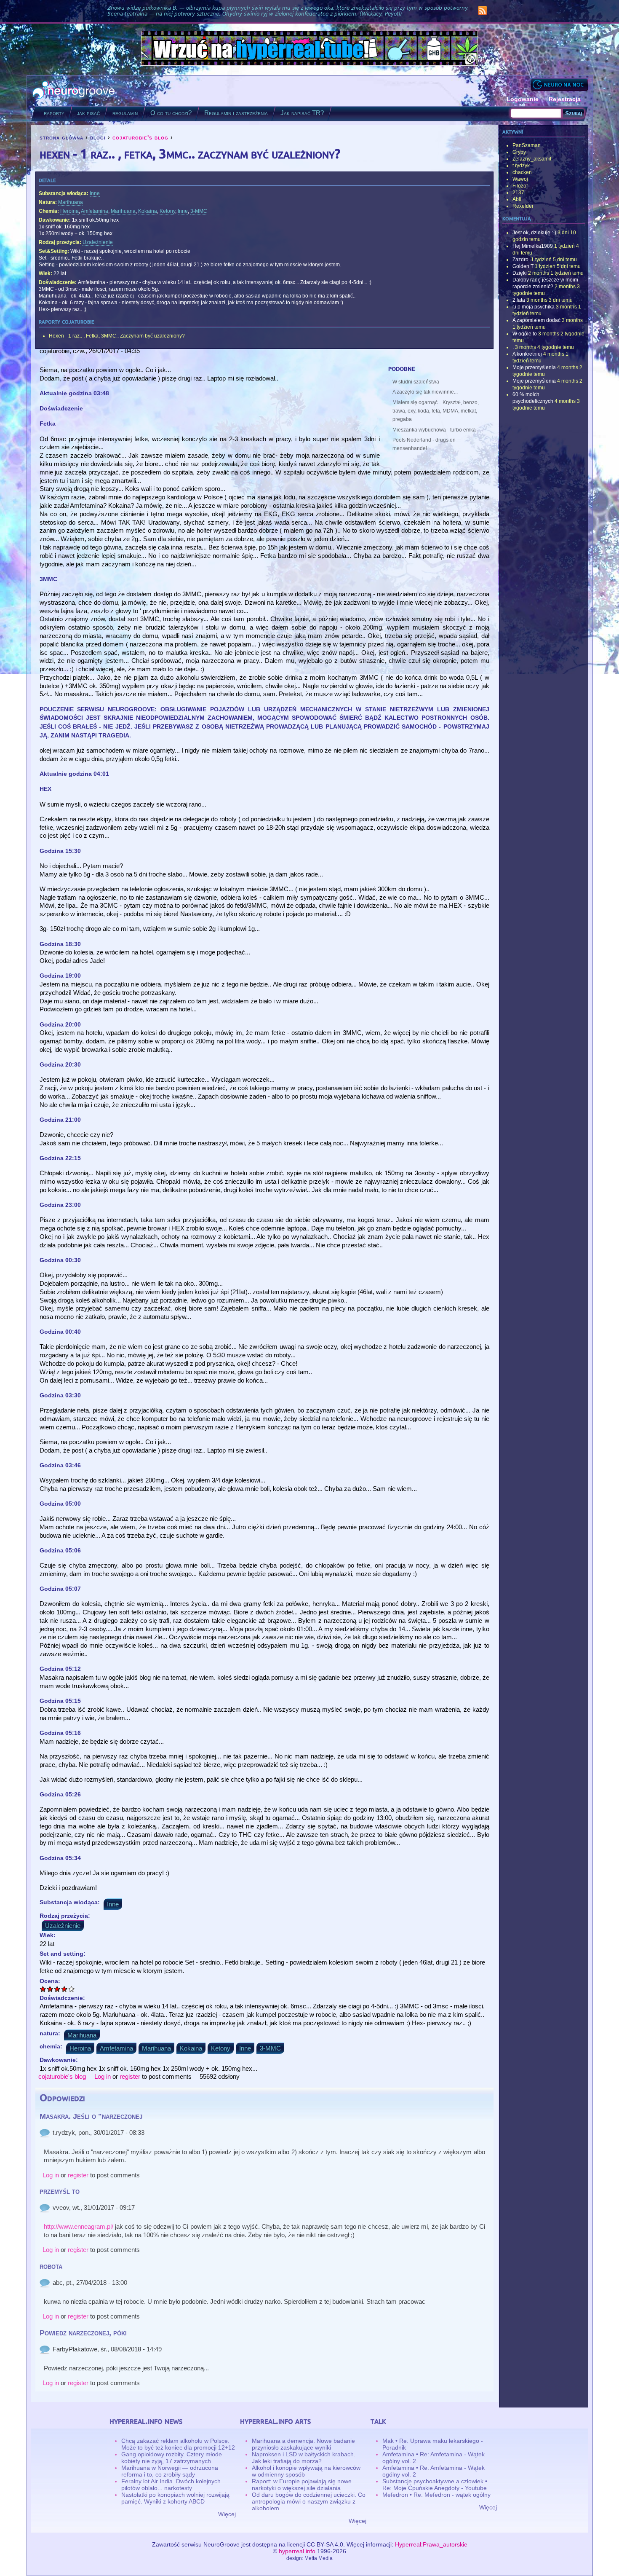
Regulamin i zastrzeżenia (236, 113)
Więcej (227, 2514)
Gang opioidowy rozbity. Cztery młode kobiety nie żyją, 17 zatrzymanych (172, 2458)
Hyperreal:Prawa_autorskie (431, 2544)
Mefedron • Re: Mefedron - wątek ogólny (436, 2495)
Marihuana (71, 202)
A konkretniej (527, 354)
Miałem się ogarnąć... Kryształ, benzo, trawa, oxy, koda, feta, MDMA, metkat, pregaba (436, 411)
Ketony (167, 211)
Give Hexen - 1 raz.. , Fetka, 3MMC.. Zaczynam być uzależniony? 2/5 (50, 1989)
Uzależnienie (98, 242)
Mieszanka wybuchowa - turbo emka (434, 430)
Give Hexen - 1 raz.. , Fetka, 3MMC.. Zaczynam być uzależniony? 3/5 (57, 1989)
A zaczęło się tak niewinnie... (425, 392)
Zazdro (521, 260)
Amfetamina (95, 211)
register (130, 2076)
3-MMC (199, 211)
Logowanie (523, 99)
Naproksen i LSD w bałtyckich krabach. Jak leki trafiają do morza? (304, 2458)
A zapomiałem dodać (536, 320)
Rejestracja (565, 99)
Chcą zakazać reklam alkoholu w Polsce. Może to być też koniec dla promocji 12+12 (178, 2444)
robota (51, 2266)
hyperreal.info (297, 2551)
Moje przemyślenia (534, 367)
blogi (98, 137)
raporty (54, 113)
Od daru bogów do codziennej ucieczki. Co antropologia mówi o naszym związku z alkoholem (309, 2501)
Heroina (69, 211)
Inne (95, 193)
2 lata (519, 300)
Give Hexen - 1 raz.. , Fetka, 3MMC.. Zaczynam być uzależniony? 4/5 (65, 1989)
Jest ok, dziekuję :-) (534, 233)
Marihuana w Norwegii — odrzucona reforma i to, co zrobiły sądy (170, 2471)
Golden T (523, 266)
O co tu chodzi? (171, 113)
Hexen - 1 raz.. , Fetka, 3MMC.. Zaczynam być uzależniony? (117, 336)
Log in (103, 2076)
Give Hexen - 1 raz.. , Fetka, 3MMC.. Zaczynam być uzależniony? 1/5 (43, 1989)
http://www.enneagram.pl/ (79, 2226)
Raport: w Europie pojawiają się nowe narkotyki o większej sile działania (302, 2485)
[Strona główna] (74, 91)
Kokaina (148, 211)
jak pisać (88, 113)
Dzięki (520, 273)
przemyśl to (60, 2191)
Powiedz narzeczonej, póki (83, 2333)
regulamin (125, 113)
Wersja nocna (559, 84)
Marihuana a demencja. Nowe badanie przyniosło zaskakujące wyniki (303, 2444)
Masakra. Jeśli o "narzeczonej (91, 2116)
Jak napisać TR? (302, 113)
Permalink (45, 2133)
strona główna (61, 137)
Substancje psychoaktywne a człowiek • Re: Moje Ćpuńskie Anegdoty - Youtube (435, 2485)
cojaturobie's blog (140, 137)
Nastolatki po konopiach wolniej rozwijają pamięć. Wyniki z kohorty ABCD (175, 2498)
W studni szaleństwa (416, 382)
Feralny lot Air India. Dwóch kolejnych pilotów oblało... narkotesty (171, 2485)
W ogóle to (525, 334)
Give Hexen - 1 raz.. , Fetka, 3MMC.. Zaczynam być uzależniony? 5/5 (72, 1989)
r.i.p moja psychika (534, 307)
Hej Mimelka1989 (533, 246)
